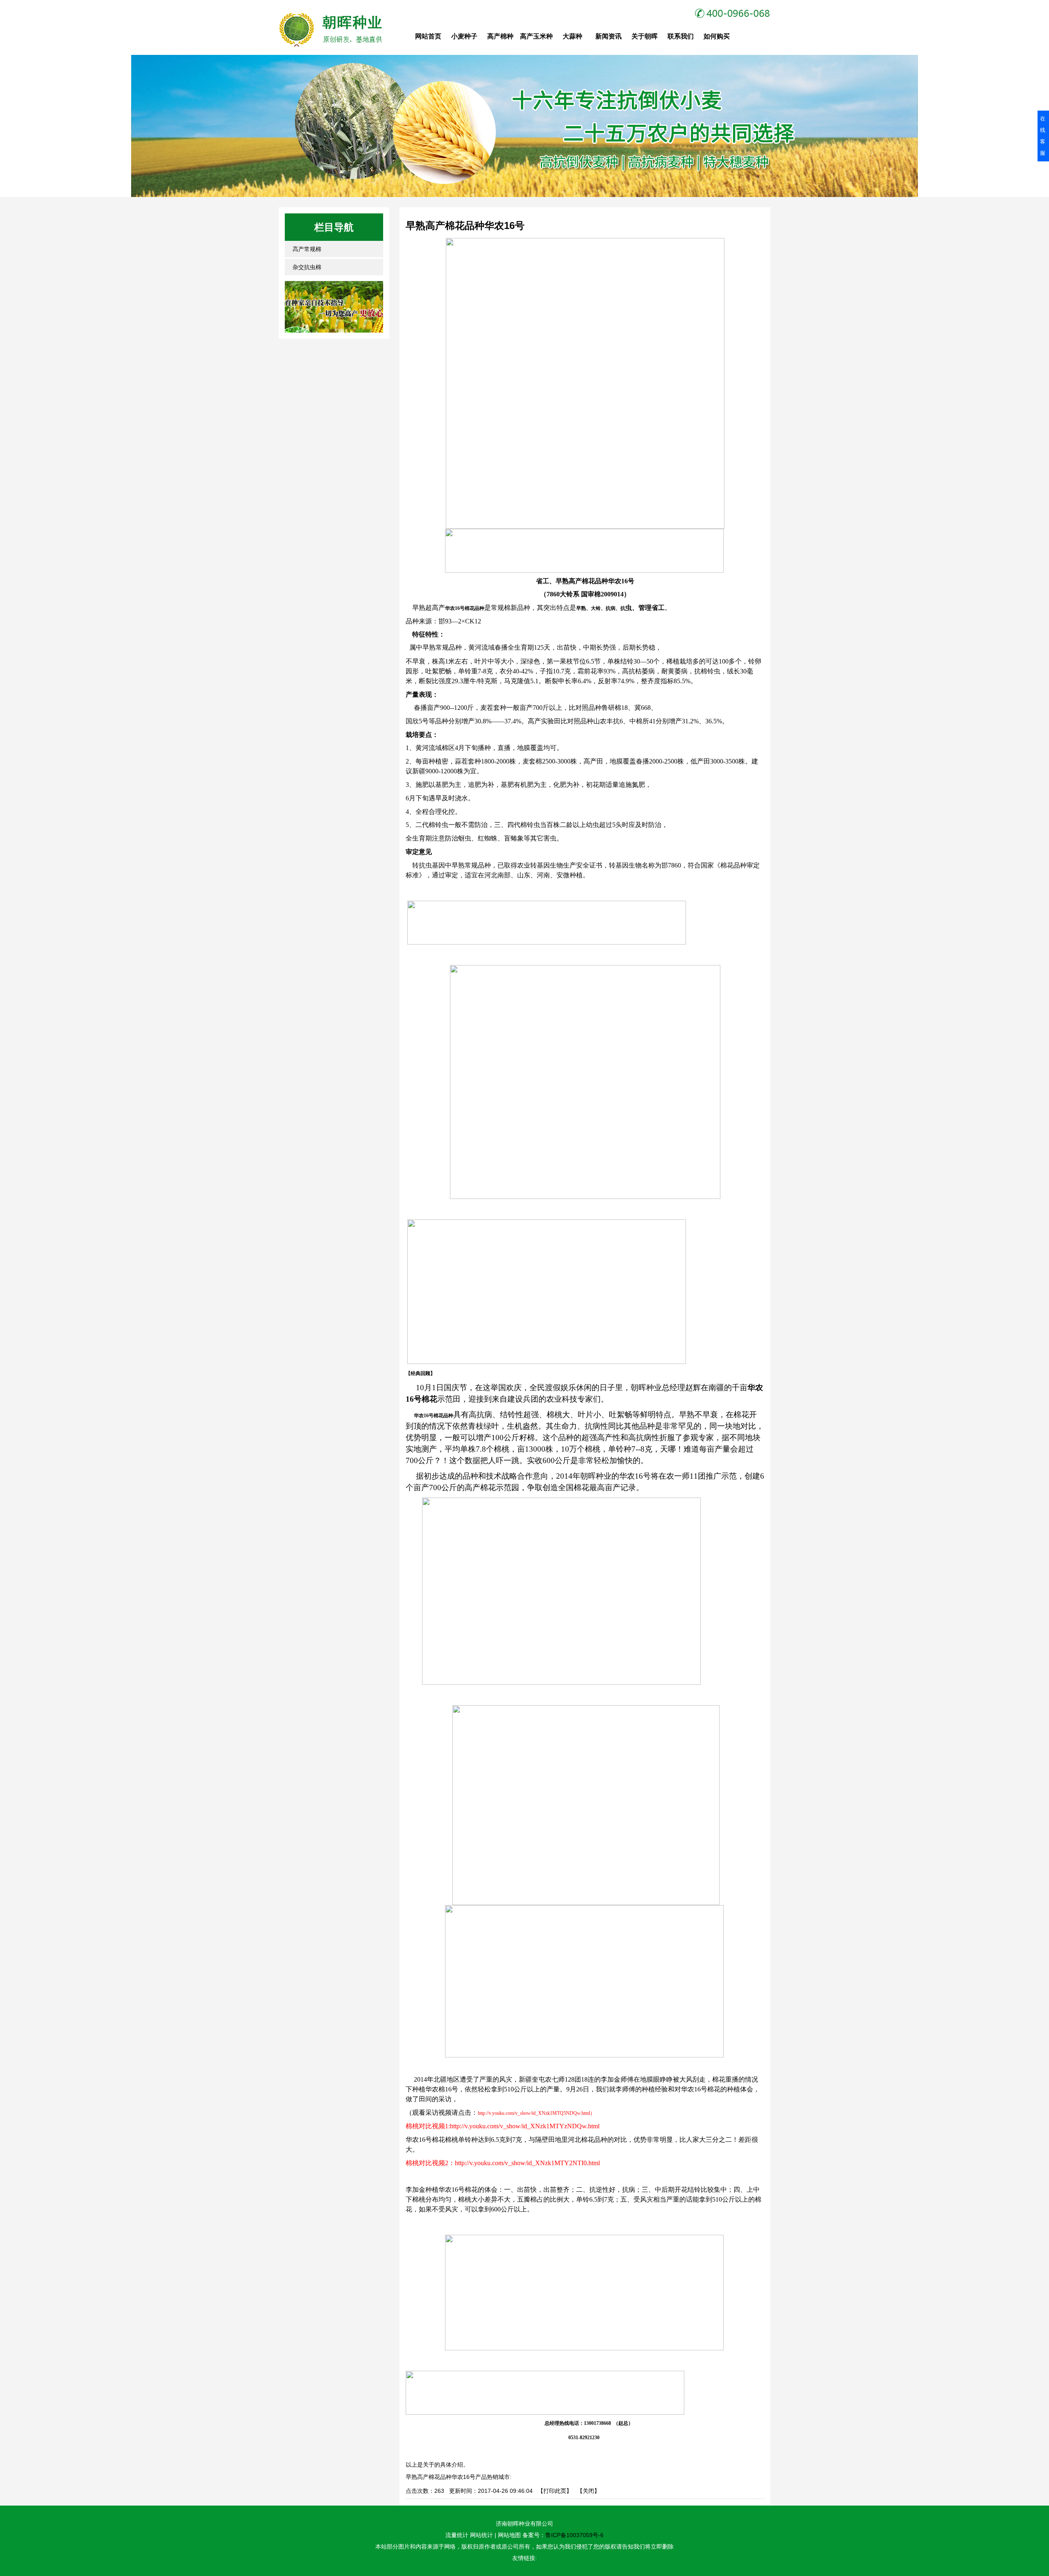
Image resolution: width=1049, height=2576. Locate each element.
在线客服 (1043, 136)
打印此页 (555, 2491)
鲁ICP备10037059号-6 (574, 2535)
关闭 (588, 2491)
